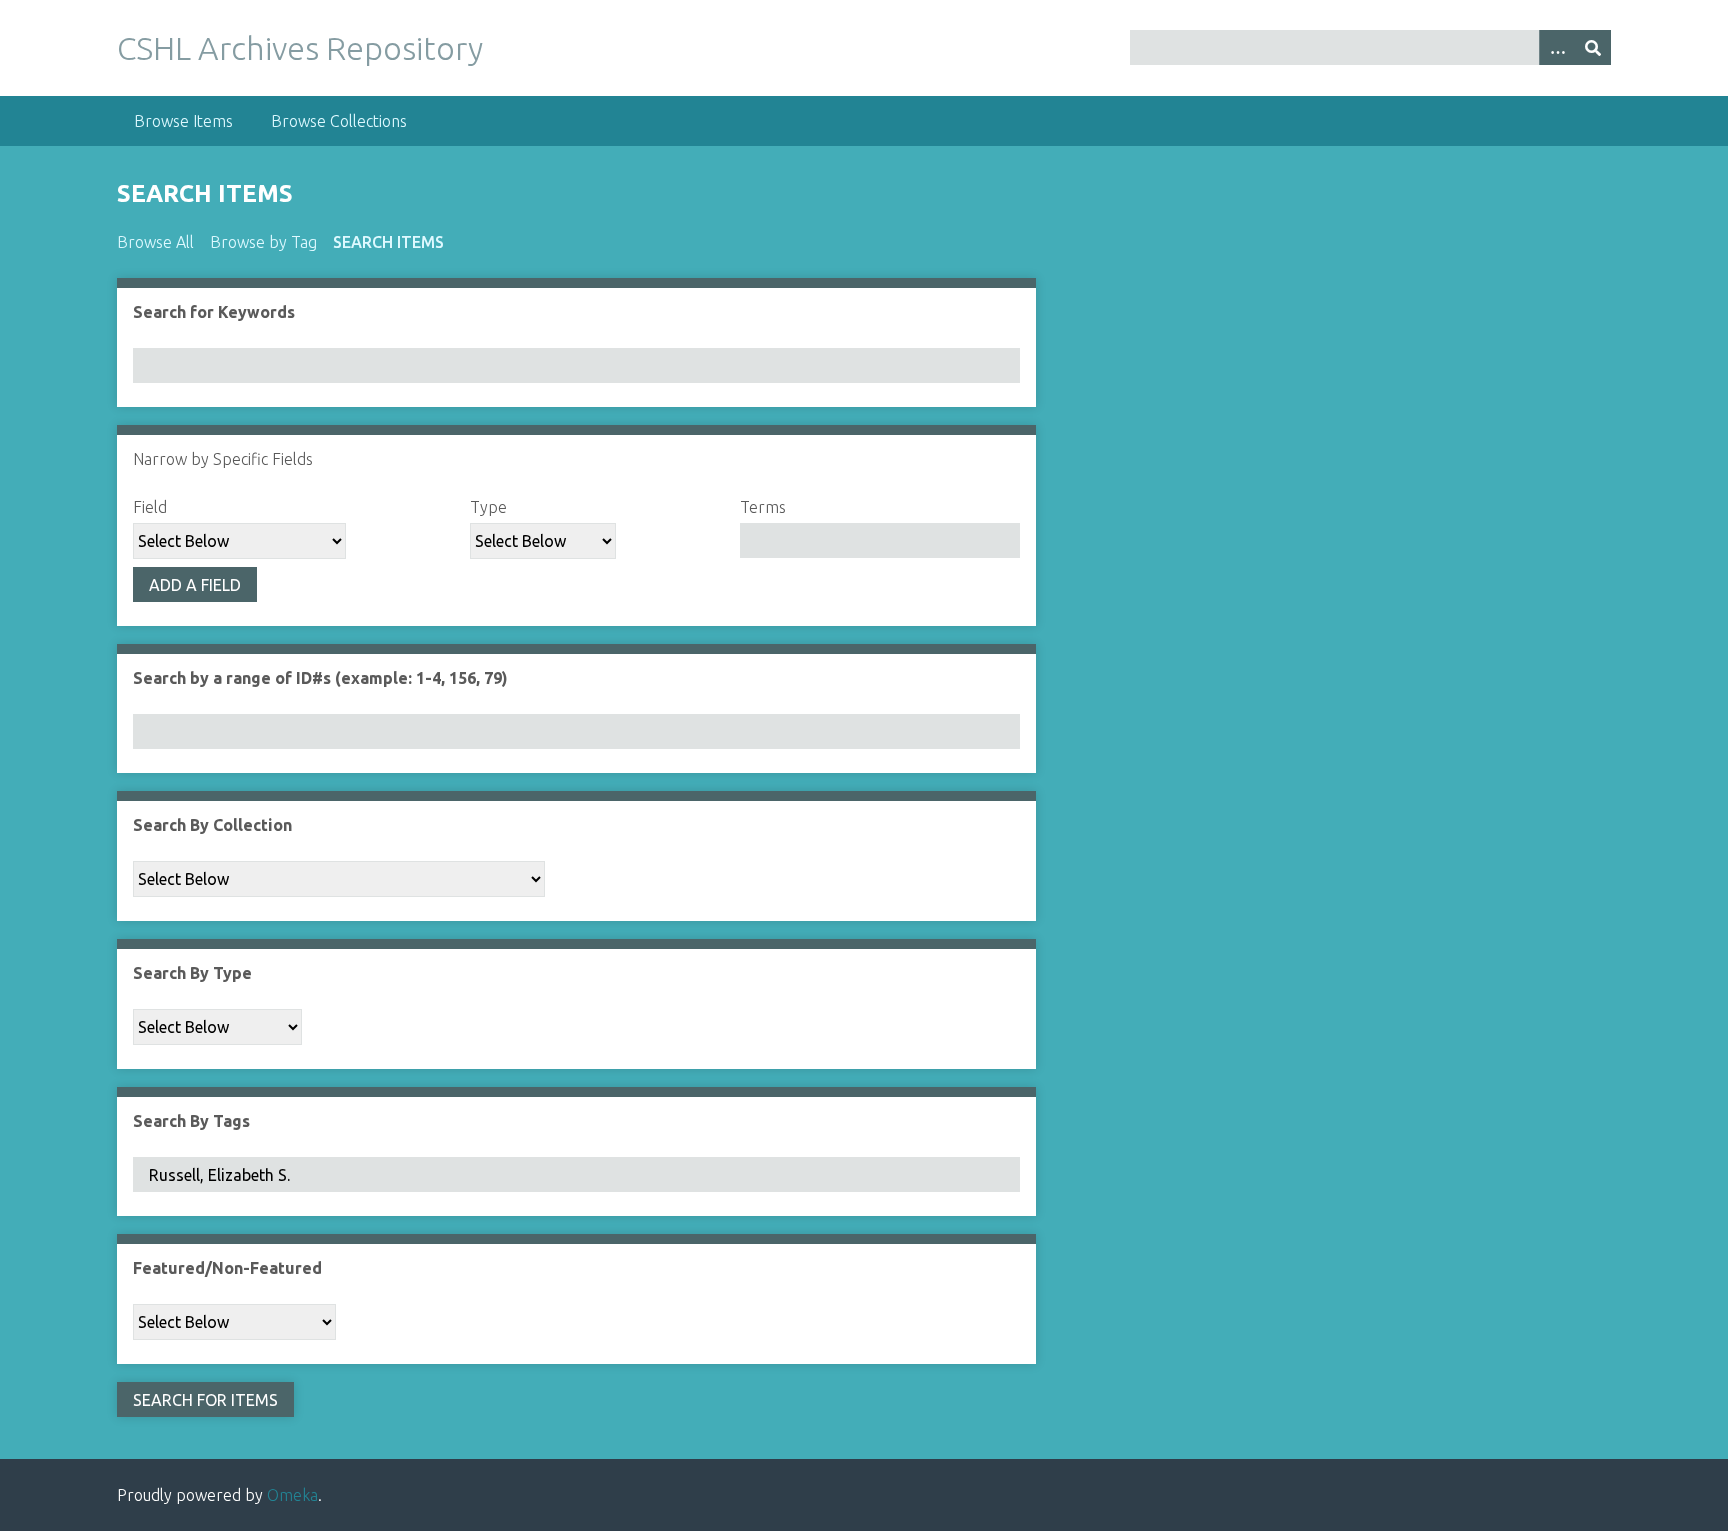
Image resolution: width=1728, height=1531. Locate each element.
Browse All (155, 242)
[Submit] (1593, 47)
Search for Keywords (214, 312)
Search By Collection (212, 825)
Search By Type (192, 973)
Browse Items (183, 121)
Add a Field (195, 585)
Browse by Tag (263, 242)
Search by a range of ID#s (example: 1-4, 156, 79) (320, 678)
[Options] (1557, 47)
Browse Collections (339, 121)
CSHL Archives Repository (300, 48)
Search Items (388, 242)
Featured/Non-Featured (227, 1268)
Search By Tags (191, 1121)
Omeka (292, 1495)
